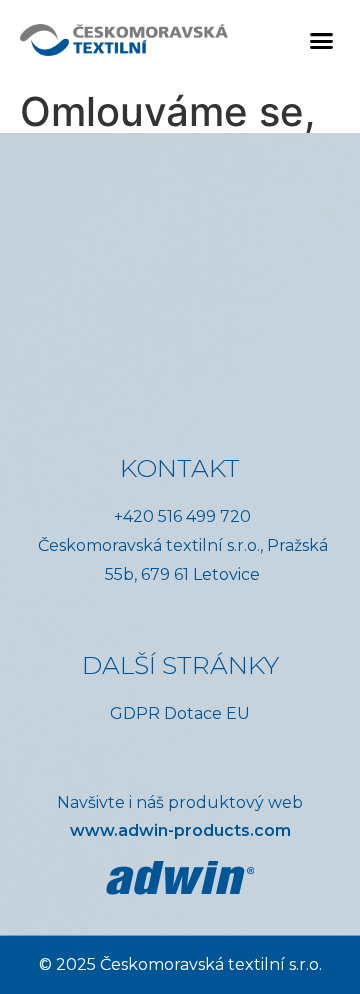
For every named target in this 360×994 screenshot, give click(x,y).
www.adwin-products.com (180, 830)
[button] (322, 40)
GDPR (135, 713)
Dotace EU (207, 713)
